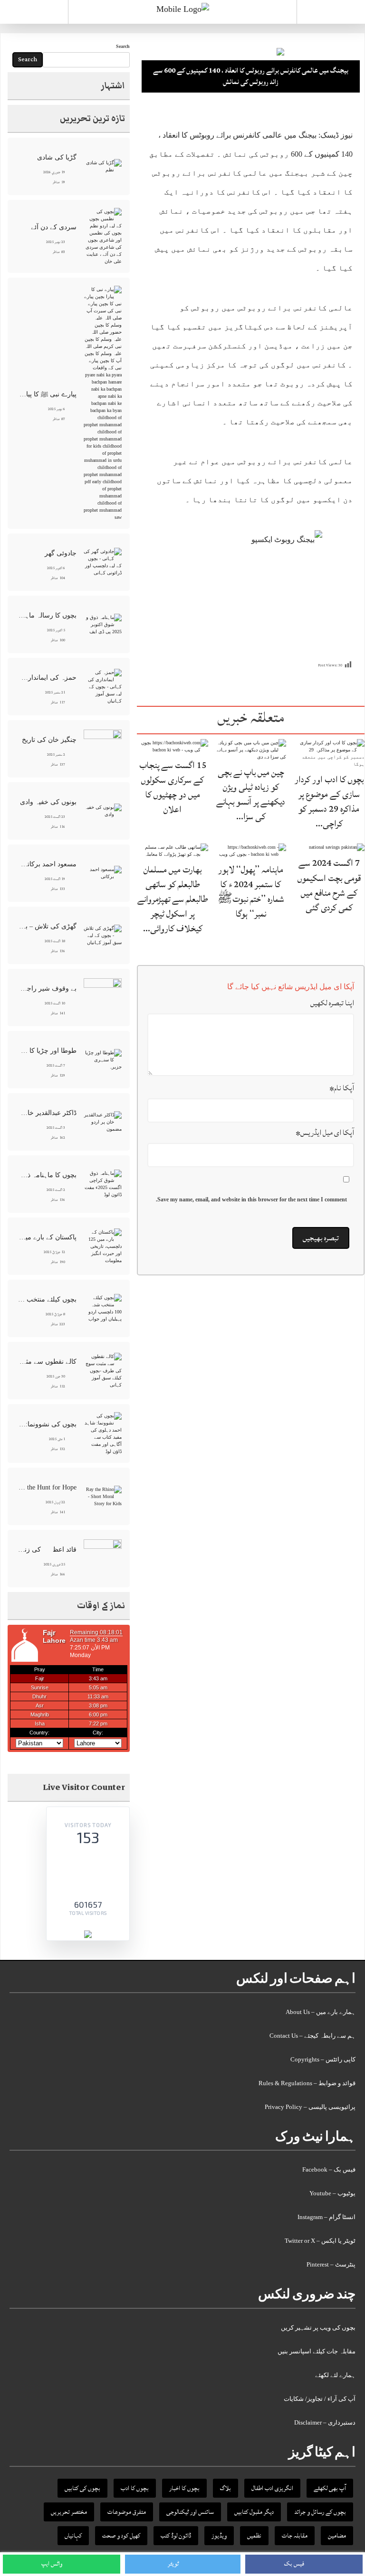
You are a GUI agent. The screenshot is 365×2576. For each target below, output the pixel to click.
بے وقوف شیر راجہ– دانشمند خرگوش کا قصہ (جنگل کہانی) (47, 988)
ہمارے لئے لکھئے (335, 2375)
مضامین (337, 2536)
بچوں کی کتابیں (82, 2488)
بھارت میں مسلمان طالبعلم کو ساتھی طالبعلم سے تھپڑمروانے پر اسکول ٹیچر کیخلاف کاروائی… (173, 899)
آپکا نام (342, 1088)
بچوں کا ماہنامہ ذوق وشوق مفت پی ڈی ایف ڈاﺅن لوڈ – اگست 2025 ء (47, 1175)
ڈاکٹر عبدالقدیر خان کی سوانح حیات (47, 1113)
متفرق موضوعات (127, 2512)
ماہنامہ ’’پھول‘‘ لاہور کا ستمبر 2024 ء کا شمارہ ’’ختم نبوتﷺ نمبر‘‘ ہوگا (251, 892)
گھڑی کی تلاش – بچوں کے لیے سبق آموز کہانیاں (47, 926)
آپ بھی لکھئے (330, 2488)
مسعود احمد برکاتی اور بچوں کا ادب (47, 864)
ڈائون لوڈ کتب (176, 2536)
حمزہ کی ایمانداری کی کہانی (47, 678)
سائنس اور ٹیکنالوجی (190, 2512)
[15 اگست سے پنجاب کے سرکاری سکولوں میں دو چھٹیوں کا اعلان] (173, 745)
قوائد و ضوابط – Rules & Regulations (307, 2083)
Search (123, 46)
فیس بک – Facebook (329, 2169)
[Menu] (34, 12)
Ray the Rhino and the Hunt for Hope (47, 1487)
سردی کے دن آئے (54, 227)
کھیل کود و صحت (121, 2536)
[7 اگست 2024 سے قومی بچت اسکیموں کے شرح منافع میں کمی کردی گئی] (337, 847)
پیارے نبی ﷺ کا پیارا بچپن (47, 394)
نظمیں (254, 2536)
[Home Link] (183, 9)
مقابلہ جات (295, 2536)
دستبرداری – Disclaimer (325, 2422)
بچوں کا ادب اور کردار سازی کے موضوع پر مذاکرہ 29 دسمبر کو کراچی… (329, 802)
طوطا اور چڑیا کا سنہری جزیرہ (47, 1051)
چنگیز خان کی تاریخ (49, 740)
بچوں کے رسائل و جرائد (320, 2512)
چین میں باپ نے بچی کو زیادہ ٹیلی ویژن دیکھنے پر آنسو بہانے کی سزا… (251, 795)
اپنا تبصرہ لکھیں (332, 1003)
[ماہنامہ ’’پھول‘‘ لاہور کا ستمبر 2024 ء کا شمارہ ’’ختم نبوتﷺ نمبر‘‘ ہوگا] (251, 850)
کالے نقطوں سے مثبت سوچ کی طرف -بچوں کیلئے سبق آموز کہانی (47, 1362)
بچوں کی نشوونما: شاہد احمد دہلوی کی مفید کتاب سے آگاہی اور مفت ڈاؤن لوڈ (47, 1424)
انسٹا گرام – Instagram (327, 2217)
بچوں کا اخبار (184, 2488)
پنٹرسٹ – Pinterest (331, 2264)
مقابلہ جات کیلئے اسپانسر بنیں (317, 2351)
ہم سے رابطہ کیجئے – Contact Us (312, 2036)
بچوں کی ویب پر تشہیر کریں (318, 2328)
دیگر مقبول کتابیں (254, 2512)
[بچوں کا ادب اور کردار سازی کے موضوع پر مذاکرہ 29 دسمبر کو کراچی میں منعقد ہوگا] (329, 753)
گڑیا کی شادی (57, 157)
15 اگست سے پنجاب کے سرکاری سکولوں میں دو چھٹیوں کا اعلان (173, 787)
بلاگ (226, 2488)
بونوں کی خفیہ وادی (48, 802)
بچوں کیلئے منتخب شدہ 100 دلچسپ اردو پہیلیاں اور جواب (47, 1299)
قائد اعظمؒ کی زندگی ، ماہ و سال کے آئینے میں (47, 1550)
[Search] (331, 14)
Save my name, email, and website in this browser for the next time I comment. (251, 1199)
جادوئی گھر (61, 553)
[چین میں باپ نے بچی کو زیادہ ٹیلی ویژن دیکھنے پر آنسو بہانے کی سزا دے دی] (251, 749)
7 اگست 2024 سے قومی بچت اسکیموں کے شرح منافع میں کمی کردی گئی (329, 885)
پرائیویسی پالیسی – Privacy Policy (310, 2107)
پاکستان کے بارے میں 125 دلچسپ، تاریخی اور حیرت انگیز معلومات (47, 1237)
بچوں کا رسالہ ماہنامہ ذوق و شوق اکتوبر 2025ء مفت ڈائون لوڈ (47, 615)
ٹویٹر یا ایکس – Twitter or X (320, 2241)
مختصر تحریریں (69, 2512)
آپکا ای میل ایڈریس (325, 1133)
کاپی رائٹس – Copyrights (323, 2059)
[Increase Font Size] (158, 113)
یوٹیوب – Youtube (332, 2193)
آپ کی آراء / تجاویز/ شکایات (320, 2399)
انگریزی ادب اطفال (272, 2488)
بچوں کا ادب (135, 2488)
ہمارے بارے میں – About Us (321, 2012)
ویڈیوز (219, 2536)
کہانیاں (73, 2536)
